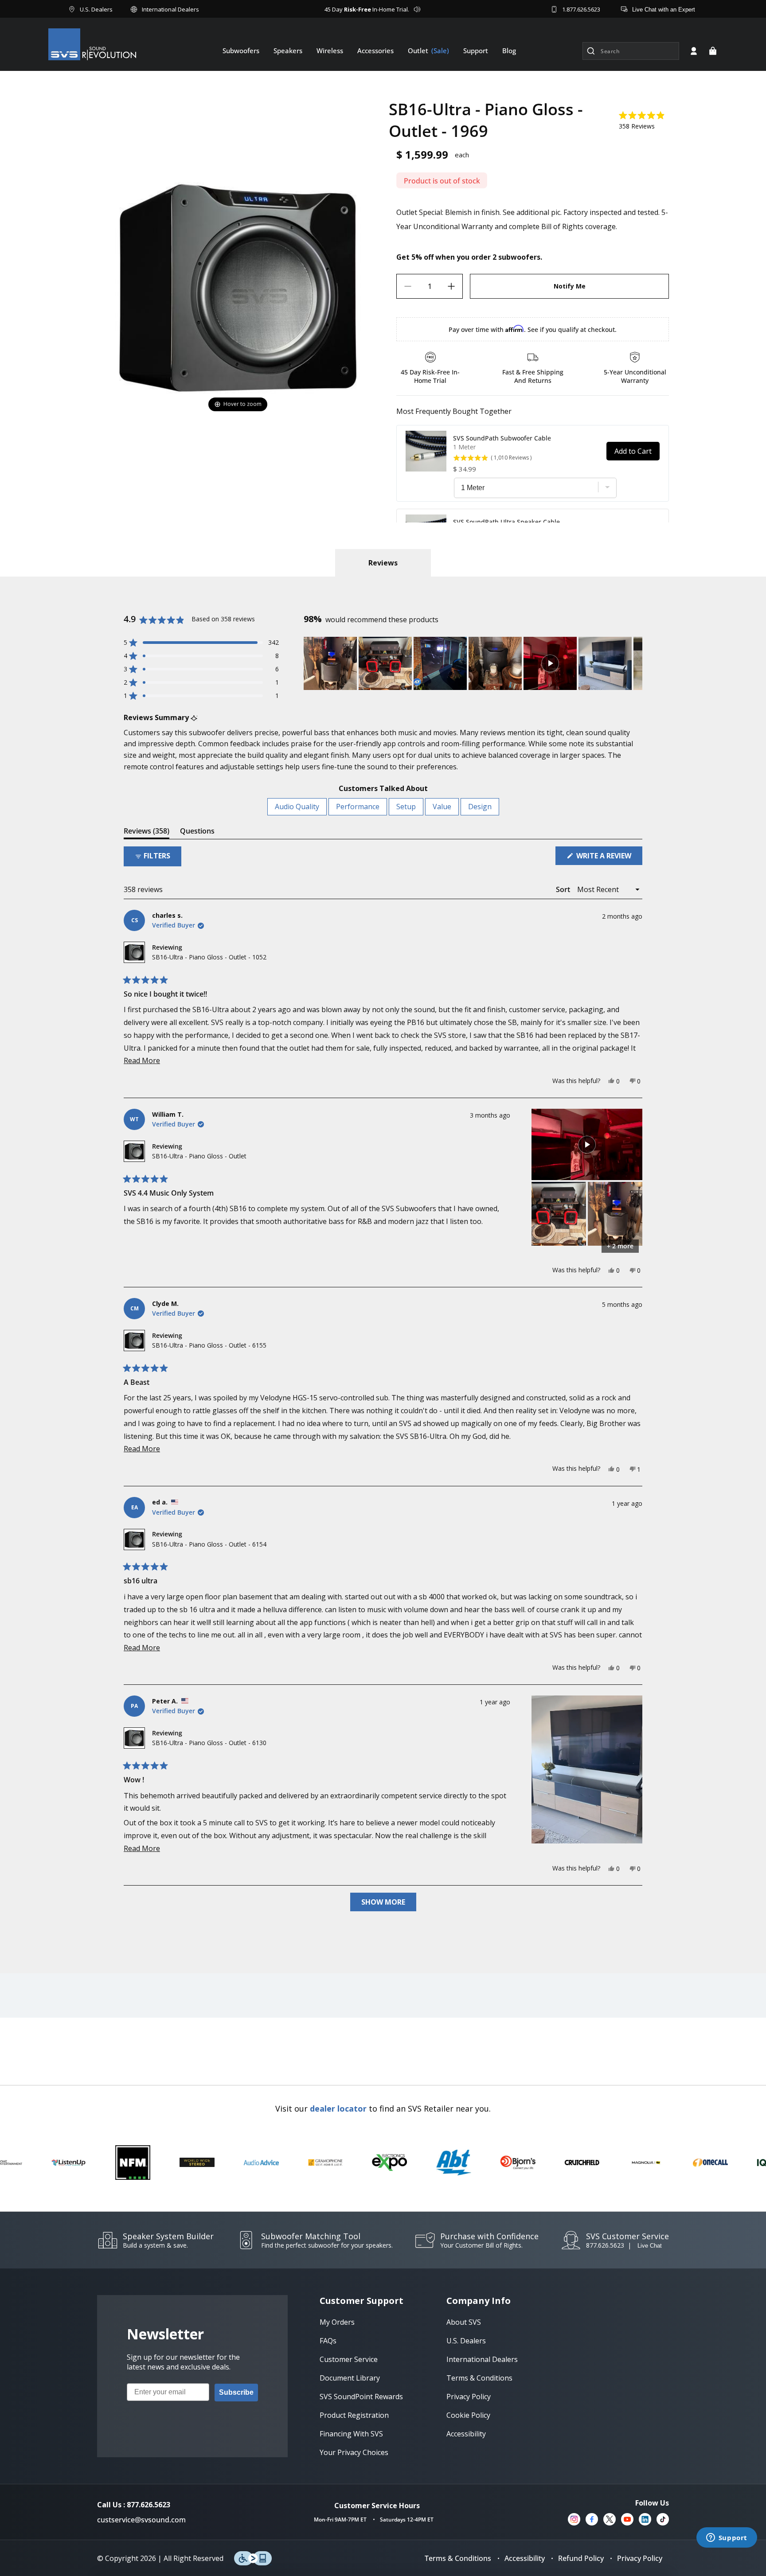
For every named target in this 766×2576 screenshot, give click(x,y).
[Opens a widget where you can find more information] (727, 2538)
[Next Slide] (635, 663)
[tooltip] (194, 718)
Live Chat (650, 2246)
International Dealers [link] (482, 2359)
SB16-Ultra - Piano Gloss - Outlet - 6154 (209, 1544)
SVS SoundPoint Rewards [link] (361, 2397)
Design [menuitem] (480, 807)
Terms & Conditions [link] (479, 2378)
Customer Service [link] (349, 2359)
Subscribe (236, 2392)
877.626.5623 (605, 2245)
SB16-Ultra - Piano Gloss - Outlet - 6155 (209, 1345)
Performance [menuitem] (358, 807)
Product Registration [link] (354, 2415)
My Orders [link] (337, 2322)
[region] (473, 663)
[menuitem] (241, 51)
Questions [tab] (197, 832)
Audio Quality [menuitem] (297, 807)
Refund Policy (581, 2558)
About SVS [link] (464, 2322)
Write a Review (608, 858)
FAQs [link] (328, 2341)
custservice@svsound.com (141, 2520)
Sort (564, 889)
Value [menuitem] (442, 807)
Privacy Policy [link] (469, 2397)
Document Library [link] (350, 2378)
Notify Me (570, 286)
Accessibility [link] (466, 2434)
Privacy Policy (640, 2558)
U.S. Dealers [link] (466, 2341)
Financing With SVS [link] (351, 2434)
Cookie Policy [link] (468, 2415)
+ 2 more (620, 1246)
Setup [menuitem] (406, 807)
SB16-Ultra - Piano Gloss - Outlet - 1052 (209, 957)
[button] (713, 51)
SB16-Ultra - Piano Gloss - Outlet (199, 1156)
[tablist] (383, 563)
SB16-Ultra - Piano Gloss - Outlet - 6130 (209, 1743)
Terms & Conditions (458, 2558)
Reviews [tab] (147, 832)
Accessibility (525, 2558)
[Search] (591, 51)
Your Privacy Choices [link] (354, 2452)
